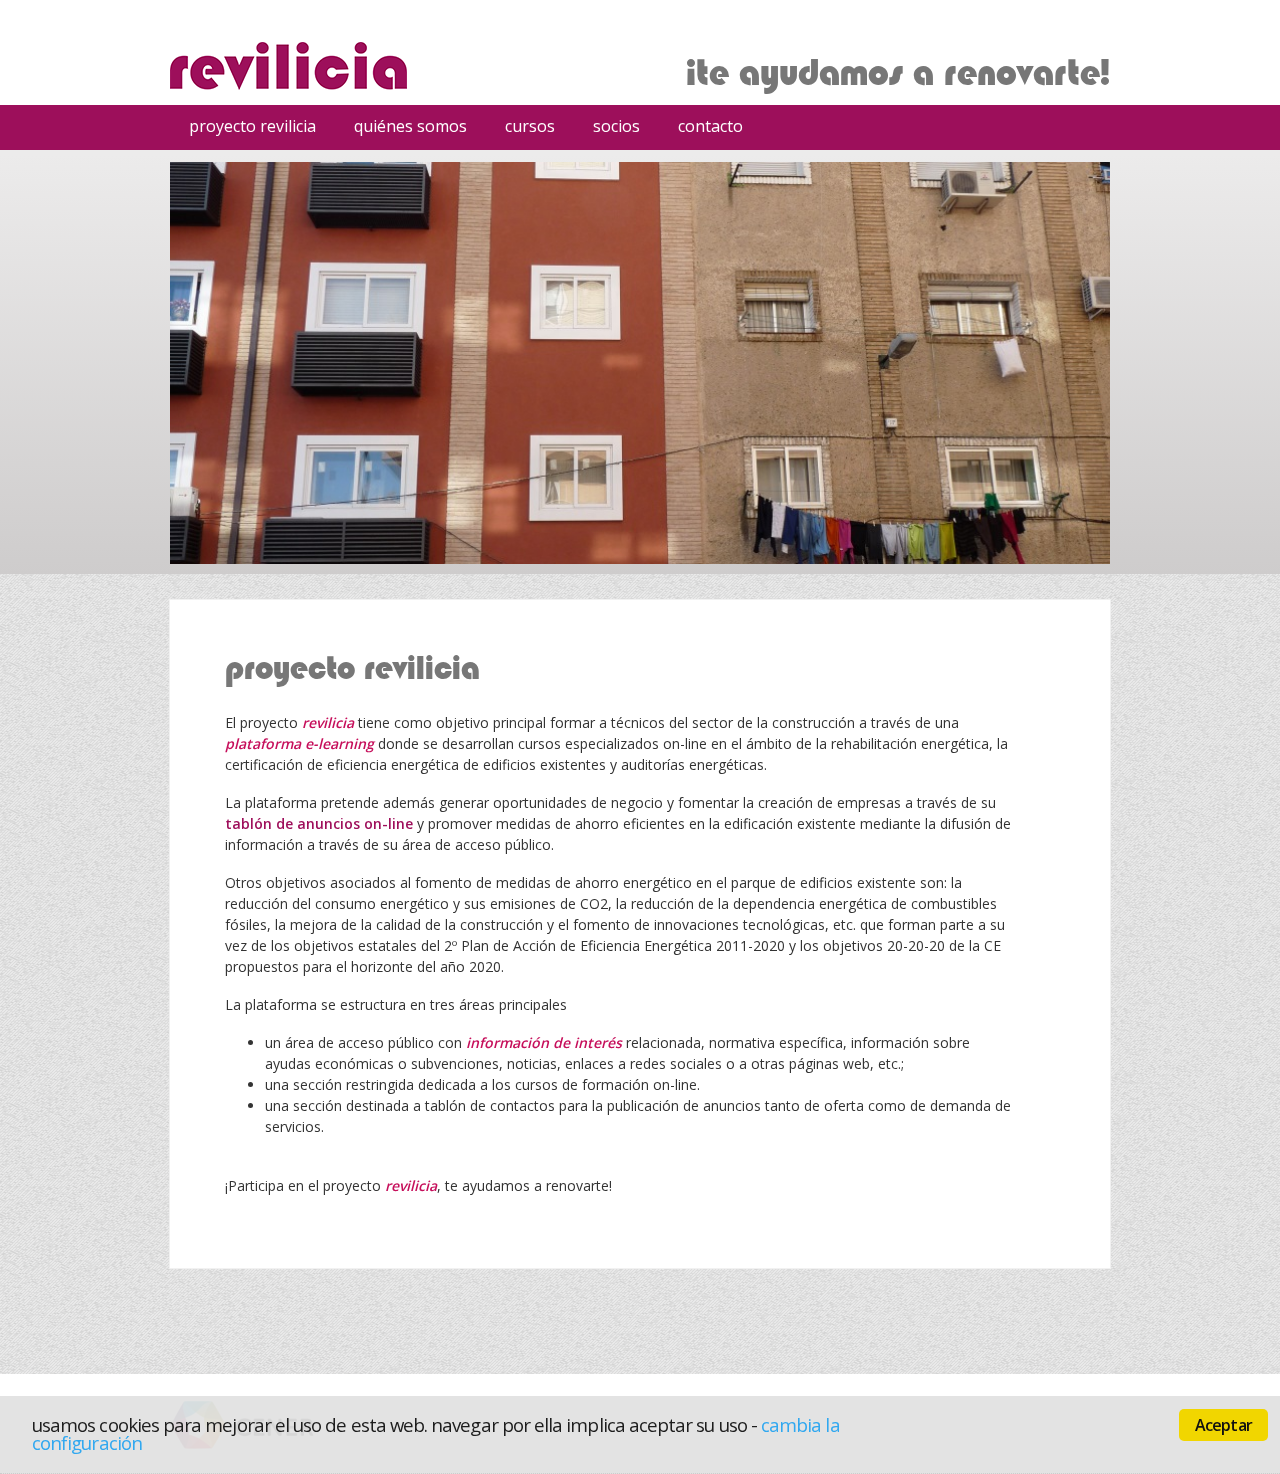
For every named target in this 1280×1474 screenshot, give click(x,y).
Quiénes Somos (410, 126)
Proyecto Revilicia (252, 126)
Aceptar (1223, 1425)
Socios (616, 126)
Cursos (523, 129)
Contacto (710, 126)
